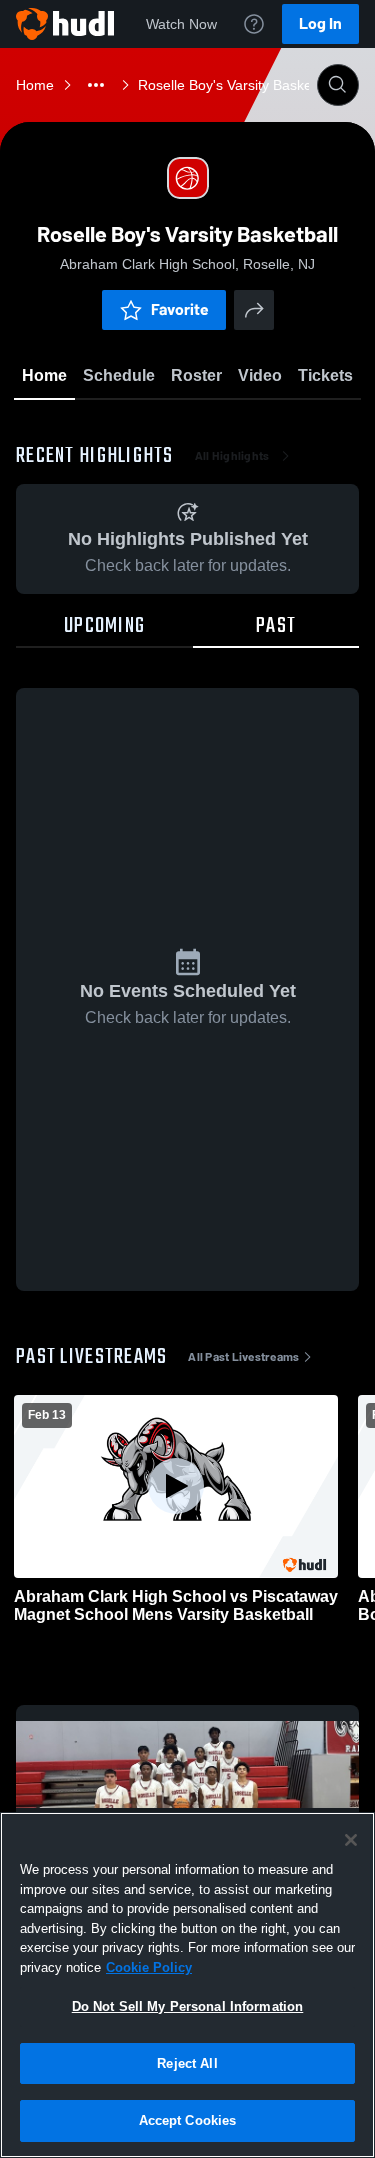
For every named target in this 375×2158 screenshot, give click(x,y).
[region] (187, 1985)
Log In (320, 23)
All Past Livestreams (243, 1357)
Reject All (187, 2063)
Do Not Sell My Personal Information (188, 2006)
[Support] (254, 24)
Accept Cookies (188, 2120)
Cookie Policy (149, 1967)
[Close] (351, 1840)
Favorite (180, 309)
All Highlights (232, 456)
